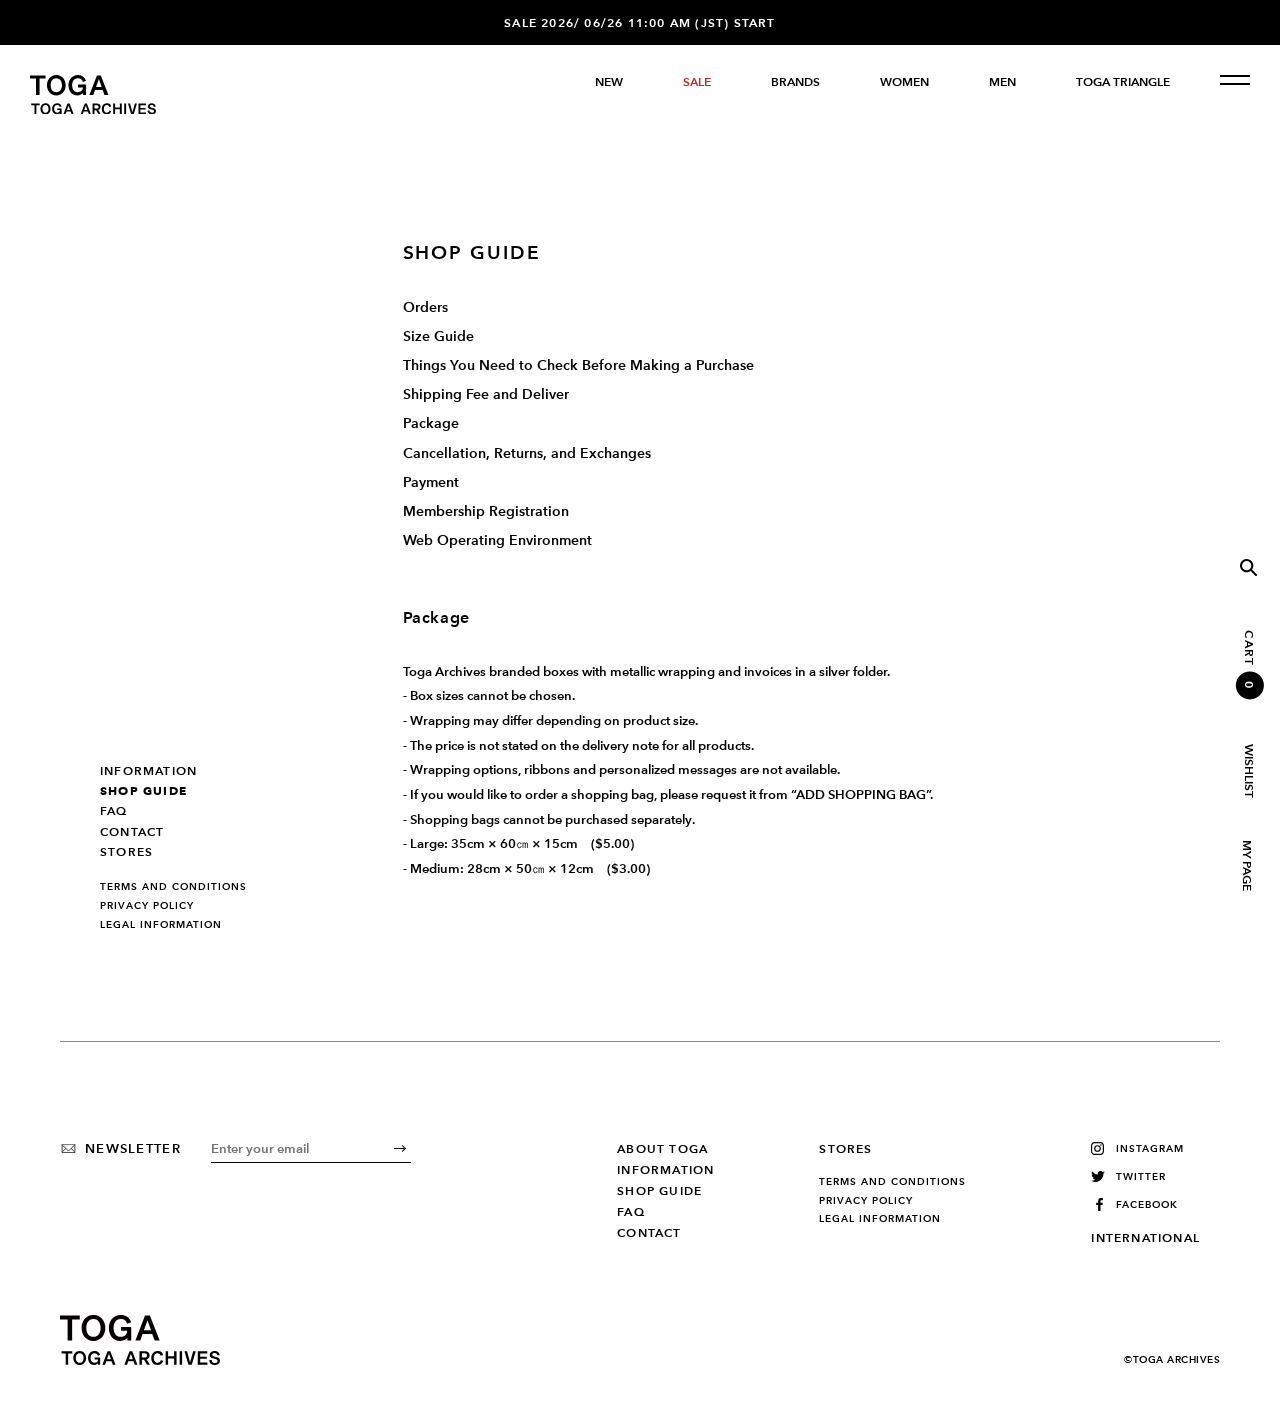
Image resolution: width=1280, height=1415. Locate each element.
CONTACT (132, 832)
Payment (431, 482)
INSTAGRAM (1150, 1148)
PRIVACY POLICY (147, 906)
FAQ (114, 811)
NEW (609, 82)
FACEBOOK (1147, 1204)
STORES (126, 852)
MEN (1002, 82)
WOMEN (904, 82)
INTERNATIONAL (1145, 1238)
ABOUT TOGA (662, 1149)
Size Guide (438, 336)
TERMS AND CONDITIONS (173, 887)
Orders (425, 307)
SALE (697, 82)
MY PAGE (1246, 865)
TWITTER (1141, 1176)
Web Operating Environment (497, 540)
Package (431, 423)
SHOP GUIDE (143, 791)
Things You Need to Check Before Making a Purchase (578, 365)
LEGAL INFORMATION (161, 925)
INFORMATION (148, 771)
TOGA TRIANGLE (1123, 82)
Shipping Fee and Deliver (486, 394)
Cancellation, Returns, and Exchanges (527, 453)
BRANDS (795, 82)
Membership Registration (486, 511)
